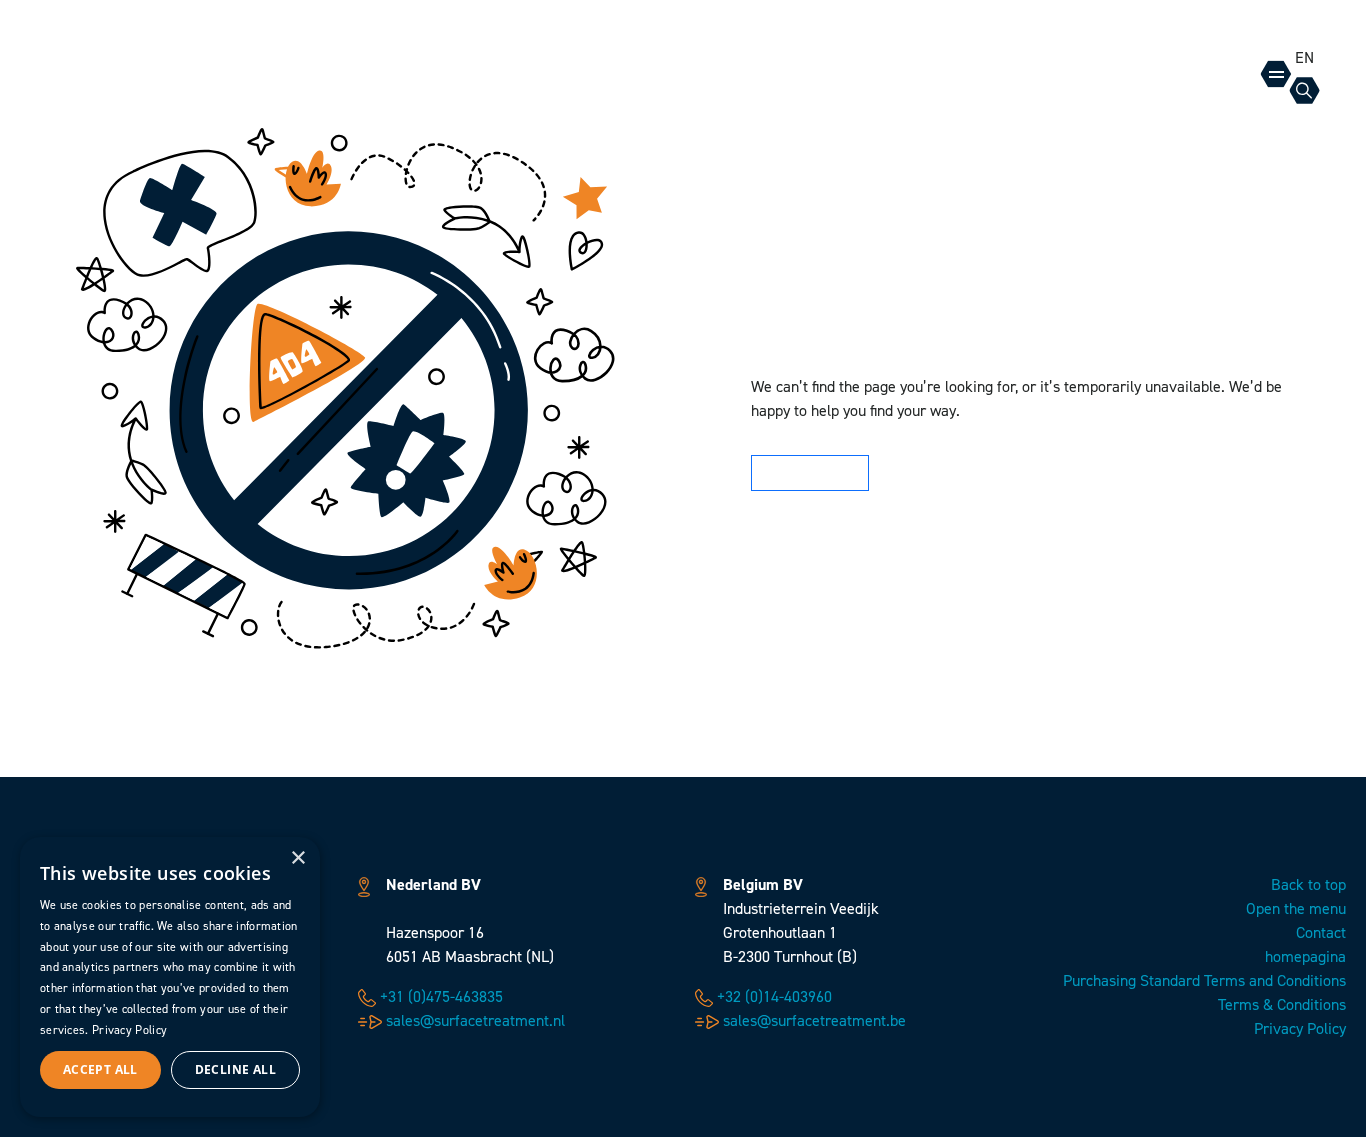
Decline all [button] (235, 1069)
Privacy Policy (1300, 1028)
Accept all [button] (100, 1069)
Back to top (1308, 884)
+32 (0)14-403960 (772, 996)
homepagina (1305, 956)
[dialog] (170, 977)
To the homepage (806, 473)
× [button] (297, 858)
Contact (1321, 932)
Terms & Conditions (1282, 1004)
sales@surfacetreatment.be (812, 1020)
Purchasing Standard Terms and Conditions (1204, 980)
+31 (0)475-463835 (439, 996)
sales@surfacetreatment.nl (473, 1020)
